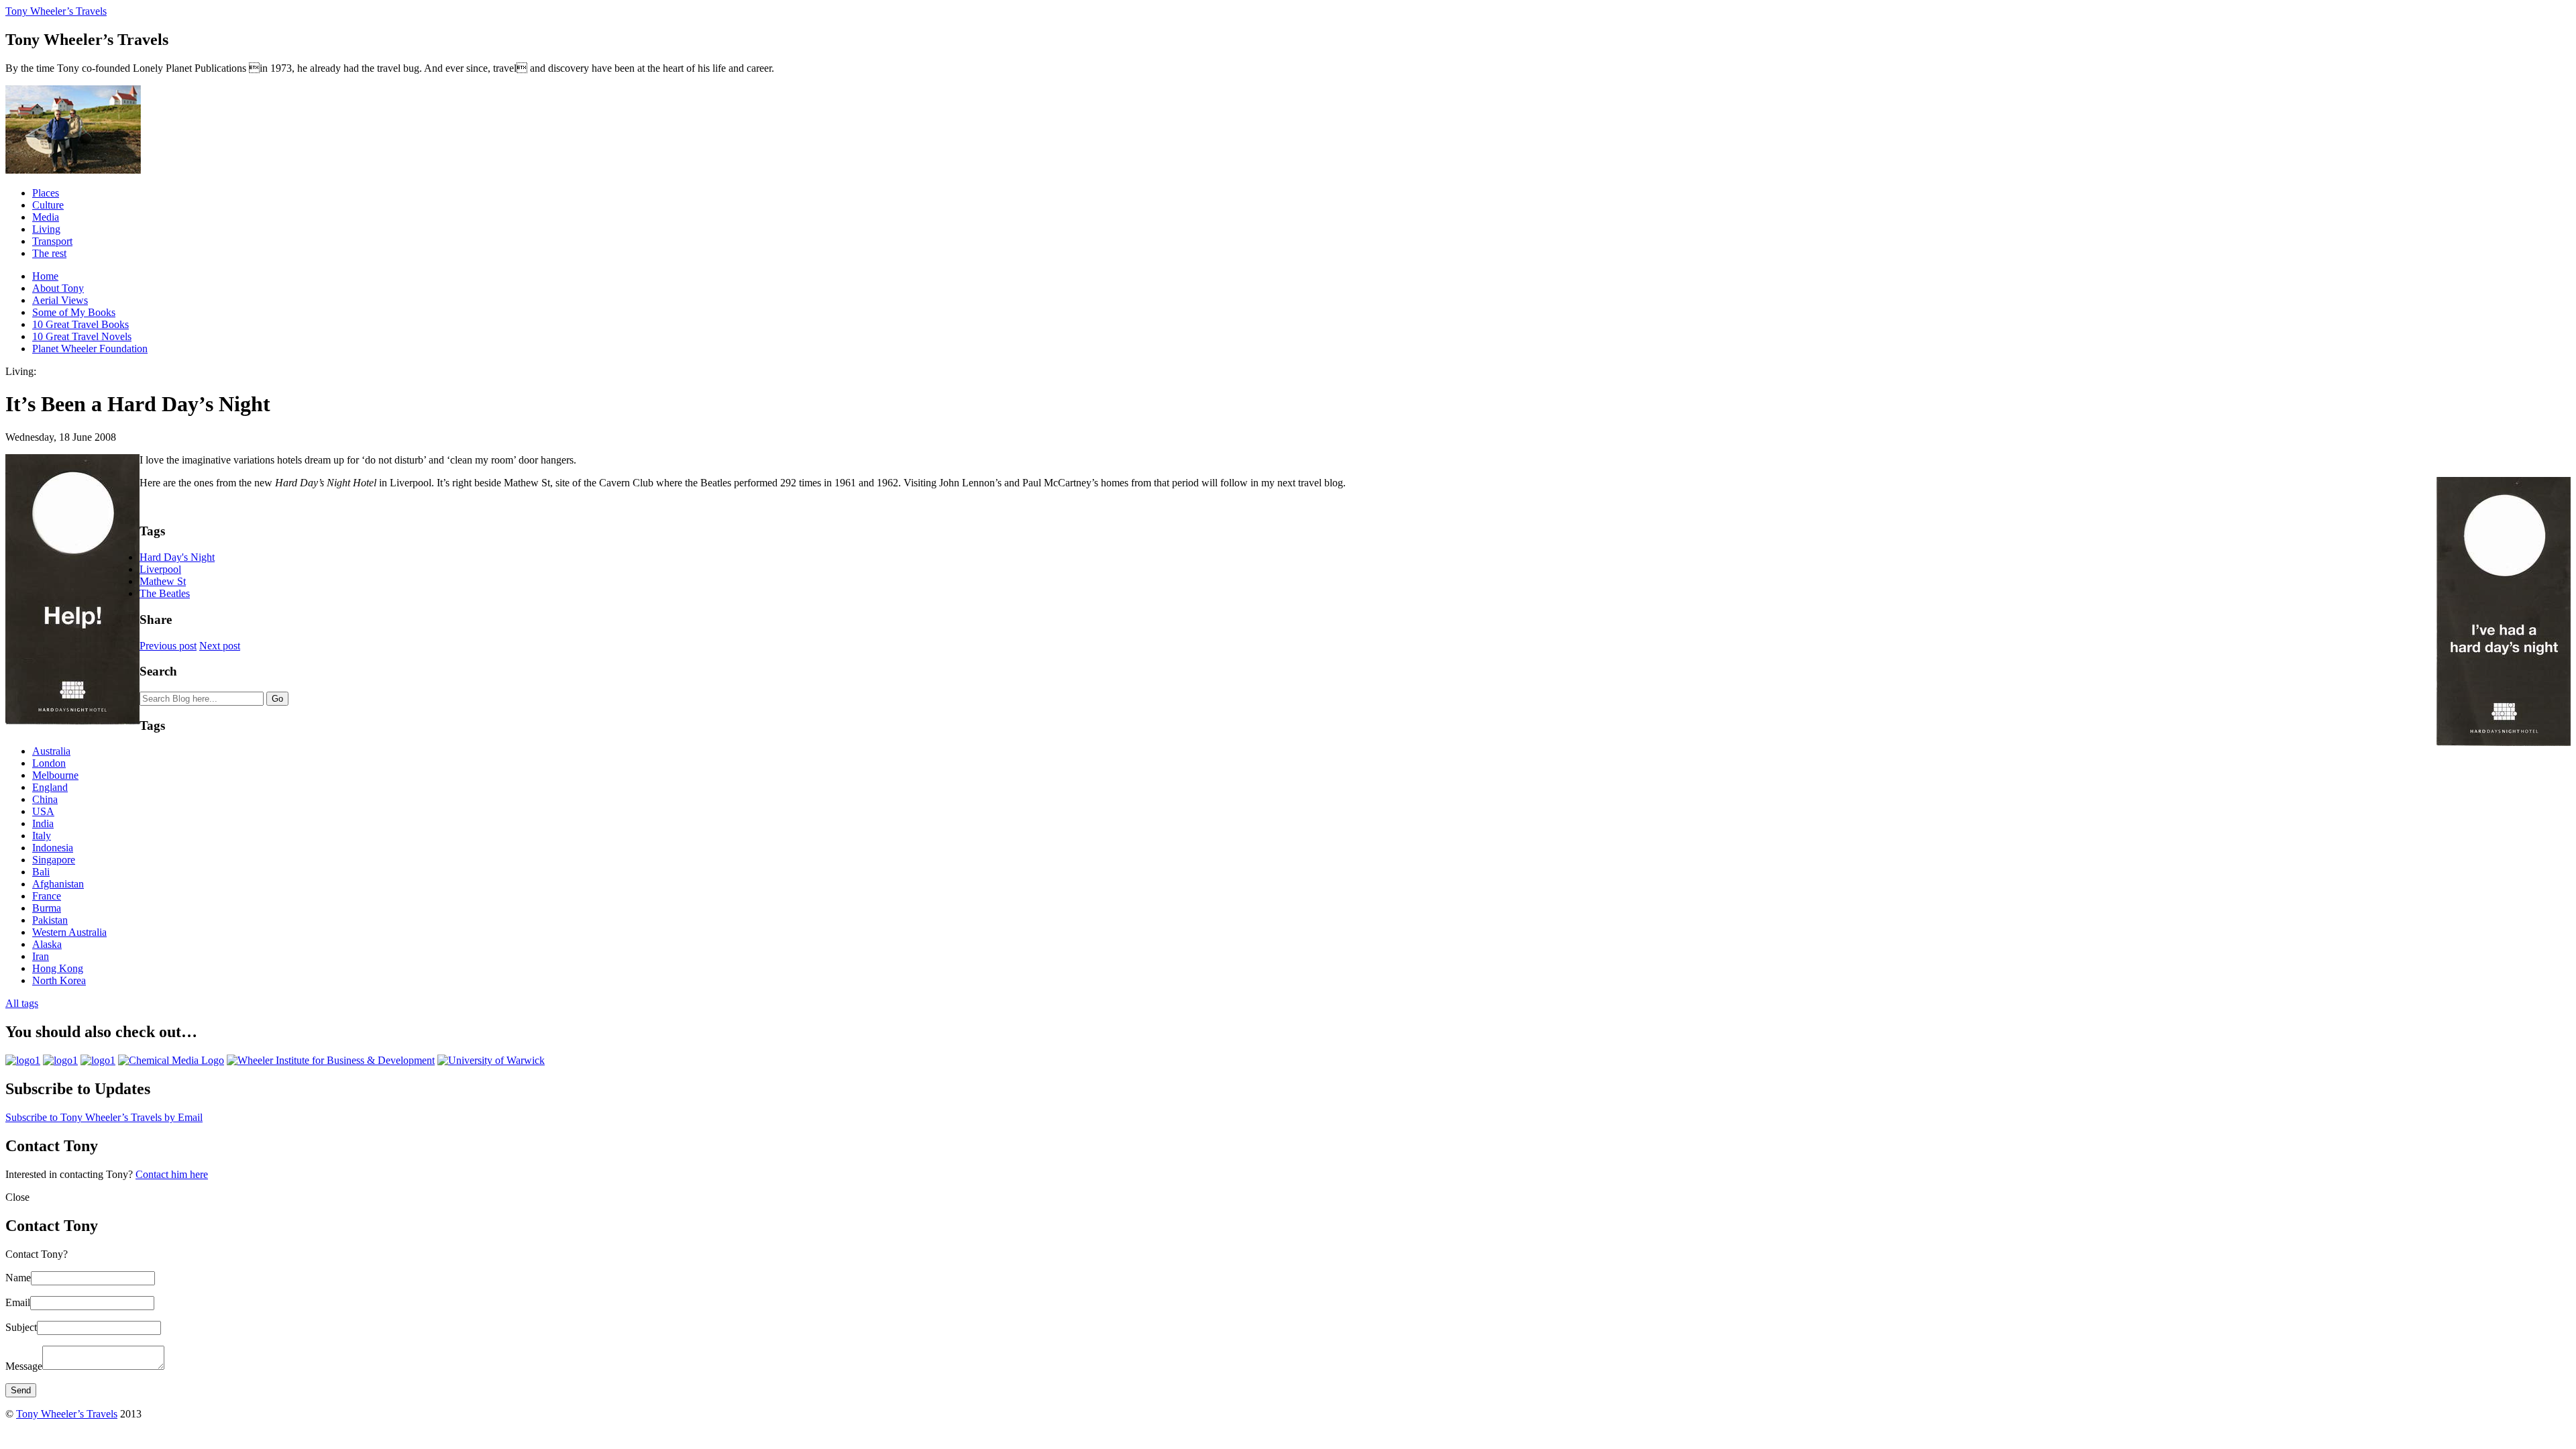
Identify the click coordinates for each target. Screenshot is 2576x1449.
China (45, 799)
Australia (51, 751)
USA (43, 811)
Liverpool (160, 569)
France (47, 896)
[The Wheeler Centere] (60, 1060)
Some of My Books (74, 312)
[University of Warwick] (491, 1060)
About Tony (58, 288)
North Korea (59, 980)
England (50, 787)
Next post (220, 646)
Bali (41, 872)
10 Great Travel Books (80, 324)
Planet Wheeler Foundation (90, 348)
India (43, 823)
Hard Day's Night (177, 557)
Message (24, 1366)
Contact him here (172, 1174)
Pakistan (50, 920)
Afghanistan (58, 884)
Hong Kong (58, 968)
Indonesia (53, 848)
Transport (52, 241)
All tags (22, 1003)
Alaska (47, 944)
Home (45, 276)
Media (46, 217)
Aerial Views (60, 300)
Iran (41, 956)
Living (46, 229)
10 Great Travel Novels (82, 336)
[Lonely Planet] (23, 1060)
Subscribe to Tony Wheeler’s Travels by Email (104, 1117)
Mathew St (163, 581)
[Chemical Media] (171, 1060)
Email (18, 1302)
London (49, 763)
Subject (21, 1327)
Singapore (54, 860)
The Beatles (165, 593)
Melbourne (55, 775)
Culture (48, 205)
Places (46, 193)
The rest (49, 253)
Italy (42, 836)
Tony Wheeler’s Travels (56, 11)
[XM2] (98, 1060)
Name (18, 1278)
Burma (47, 908)
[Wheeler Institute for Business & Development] (331, 1060)
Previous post (168, 646)
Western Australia (69, 932)
